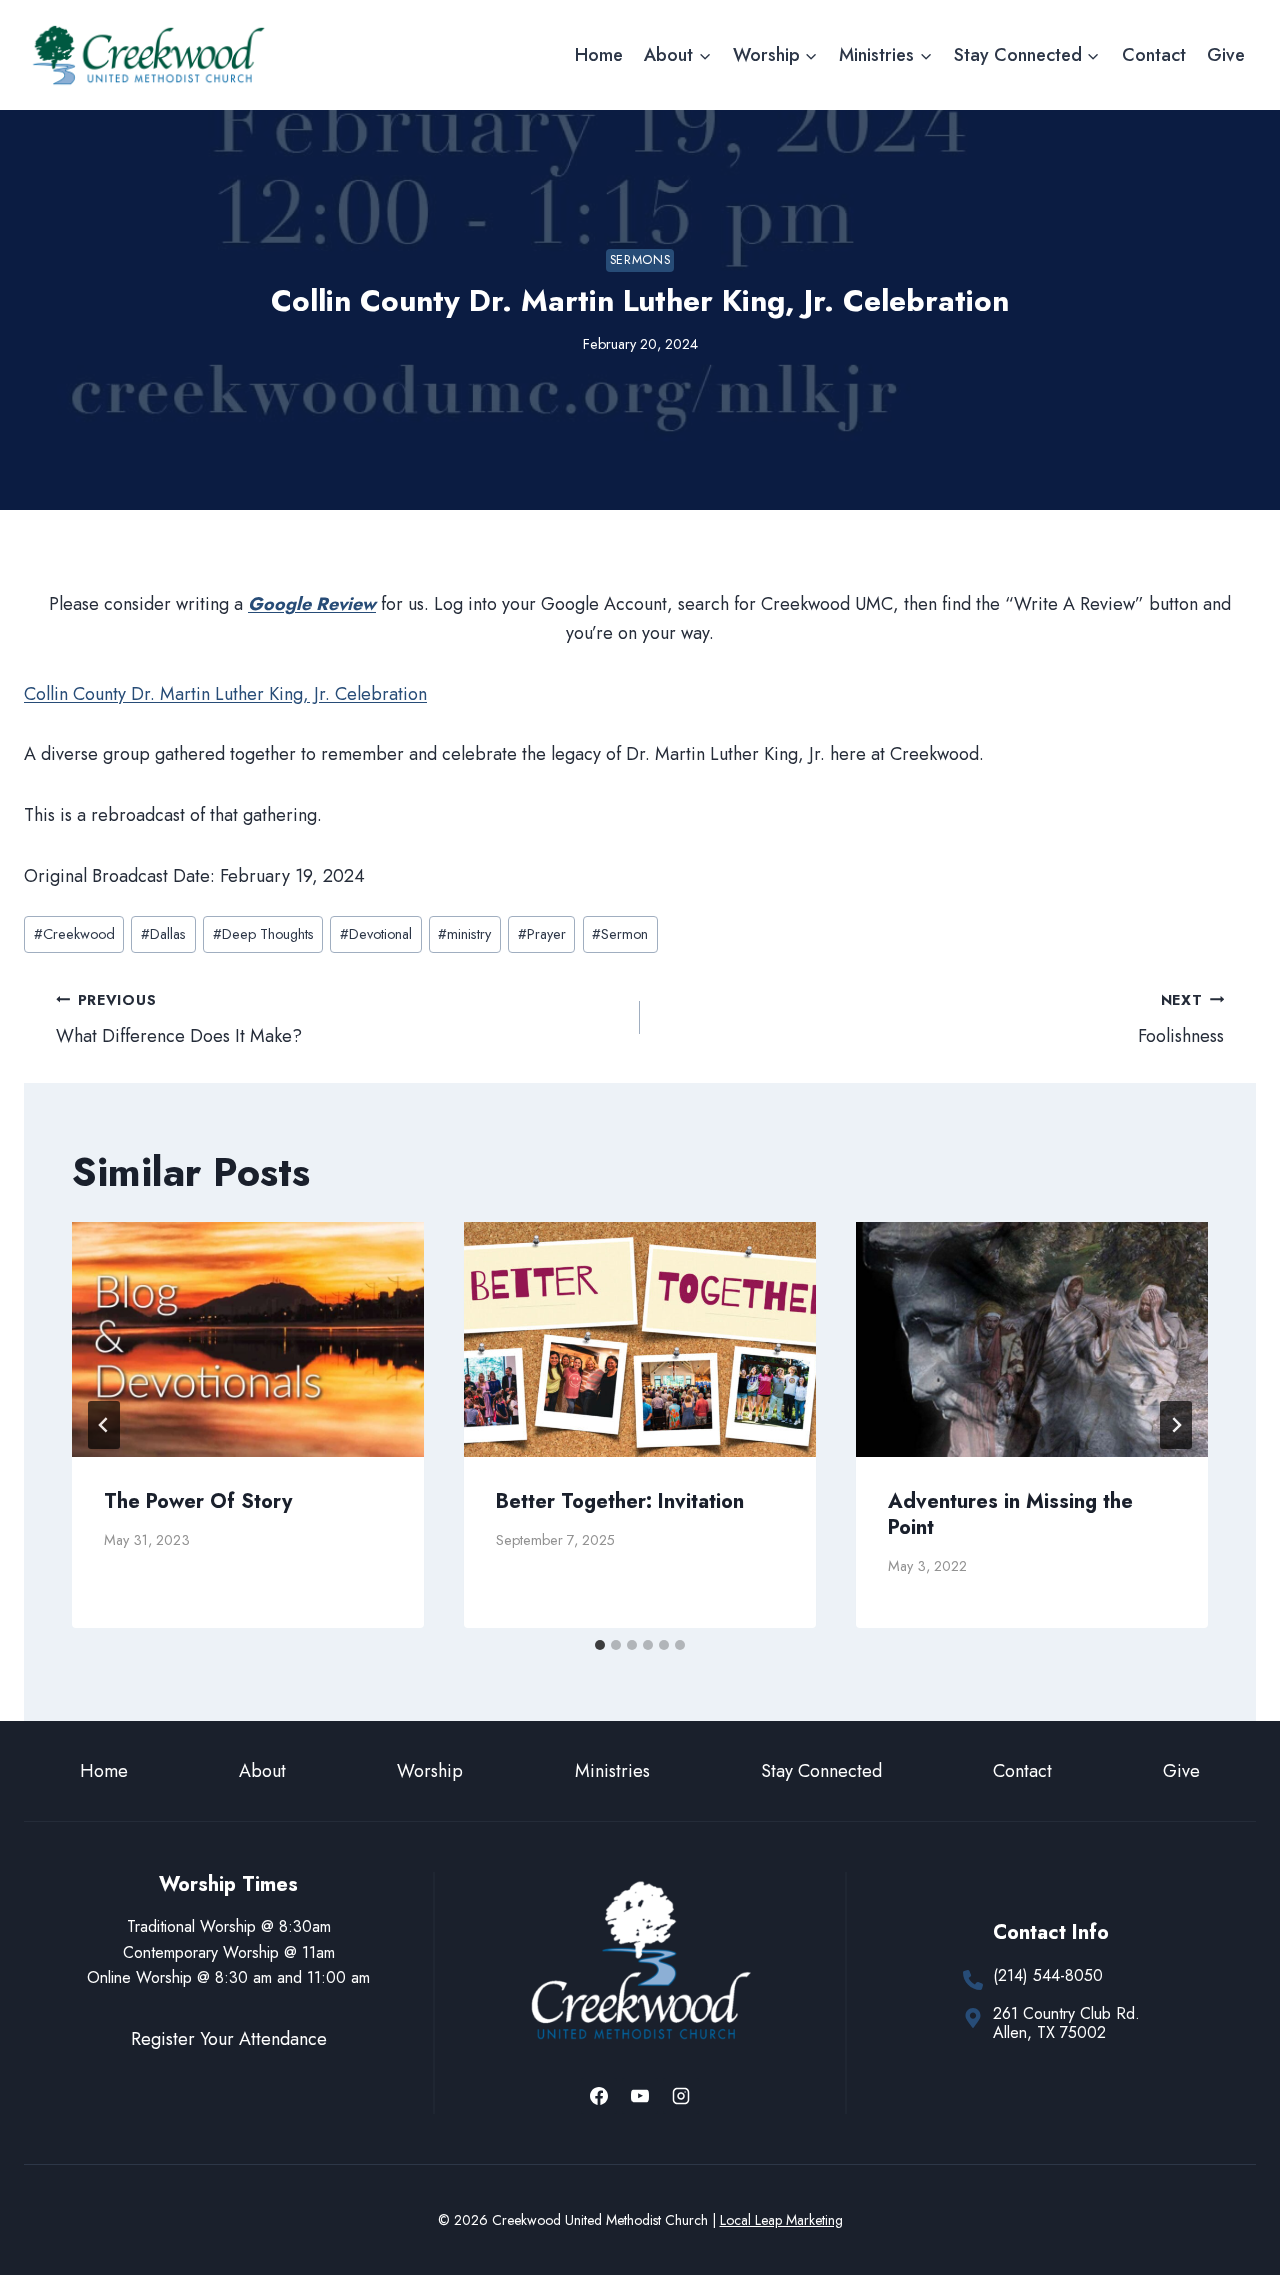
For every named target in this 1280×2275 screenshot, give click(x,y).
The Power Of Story (198, 1501)
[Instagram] (681, 2096)
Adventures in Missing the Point (1010, 1514)
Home (599, 55)
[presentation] (248, 1339)
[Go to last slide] (104, 1425)
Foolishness (1181, 1020)
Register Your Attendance (229, 2039)
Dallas (163, 934)
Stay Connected (821, 1771)
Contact (1154, 55)
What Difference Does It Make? (179, 1020)
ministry (464, 934)
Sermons (640, 260)
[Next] (1176, 1425)
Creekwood (74, 934)
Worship (430, 1771)
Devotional (376, 934)
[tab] (600, 1645)
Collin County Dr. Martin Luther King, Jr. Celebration (225, 694)
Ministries (612, 1771)
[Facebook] (599, 2096)
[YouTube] (640, 2096)
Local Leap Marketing (781, 2220)
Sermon (620, 934)
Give (1226, 55)
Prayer (542, 934)
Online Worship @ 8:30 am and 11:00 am (228, 1977)
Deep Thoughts (263, 934)
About (262, 1771)
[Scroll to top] (1228, 2193)
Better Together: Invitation (620, 1501)
